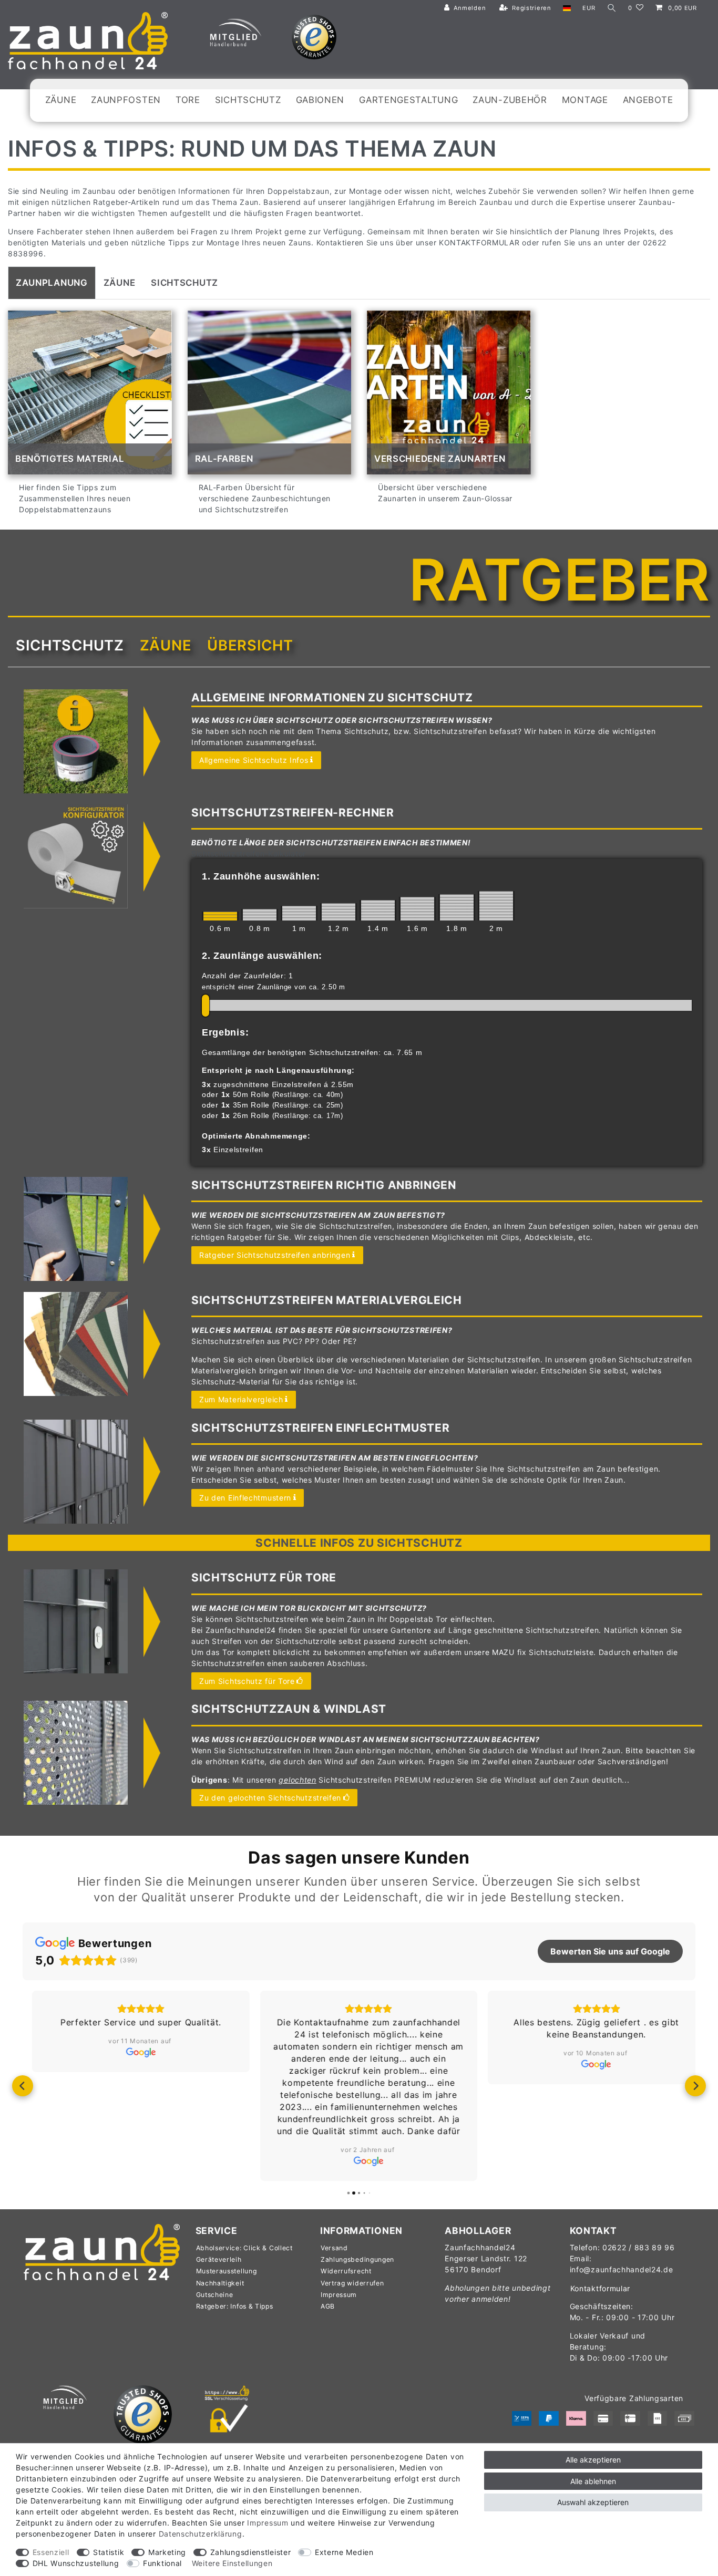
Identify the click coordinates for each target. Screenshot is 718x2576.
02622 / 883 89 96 (639, 2247)
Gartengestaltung (408, 100)
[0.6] (220, 916)
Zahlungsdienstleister (251, 2552)
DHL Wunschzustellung (76, 2563)
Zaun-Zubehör (510, 100)
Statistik (109, 2552)
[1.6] (417, 909)
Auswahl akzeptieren (593, 2502)
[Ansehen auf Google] (131, 2052)
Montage (585, 100)
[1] (299, 913)
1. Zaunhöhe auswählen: (261, 876)
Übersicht (250, 645)
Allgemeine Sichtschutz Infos (254, 760)
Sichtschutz (248, 100)
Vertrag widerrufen (352, 2283)
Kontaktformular (601, 2288)
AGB (328, 2306)
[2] (496, 906)
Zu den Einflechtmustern (245, 1498)
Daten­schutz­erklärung (201, 2534)
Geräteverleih (219, 2259)
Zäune (61, 100)
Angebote (648, 100)
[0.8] (260, 915)
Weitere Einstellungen (232, 2563)
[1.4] (378, 910)
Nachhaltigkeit (220, 2283)
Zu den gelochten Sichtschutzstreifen (270, 1798)
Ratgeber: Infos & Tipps (235, 2306)
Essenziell (51, 2552)
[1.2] (339, 912)
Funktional (162, 2563)
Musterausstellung (227, 2271)
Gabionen (320, 100)
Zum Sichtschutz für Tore (247, 1681)
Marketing (167, 2552)
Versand (334, 2248)
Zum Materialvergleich (241, 1399)
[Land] (567, 8)
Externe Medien (344, 2552)
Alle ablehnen (593, 2481)
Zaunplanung (52, 283)
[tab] (52, 283)
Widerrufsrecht (346, 2271)
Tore (188, 100)
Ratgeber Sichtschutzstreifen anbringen (275, 1255)
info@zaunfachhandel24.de (622, 2269)
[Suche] (612, 8)
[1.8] (457, 907)
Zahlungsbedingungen (357, 2259)
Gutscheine (215, 2295)
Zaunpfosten (126, 100)
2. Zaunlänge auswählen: (262, 956)
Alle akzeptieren (593, 2460)
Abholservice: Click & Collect (244, 2248)
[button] (23, 2086)
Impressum (339, 2295)
